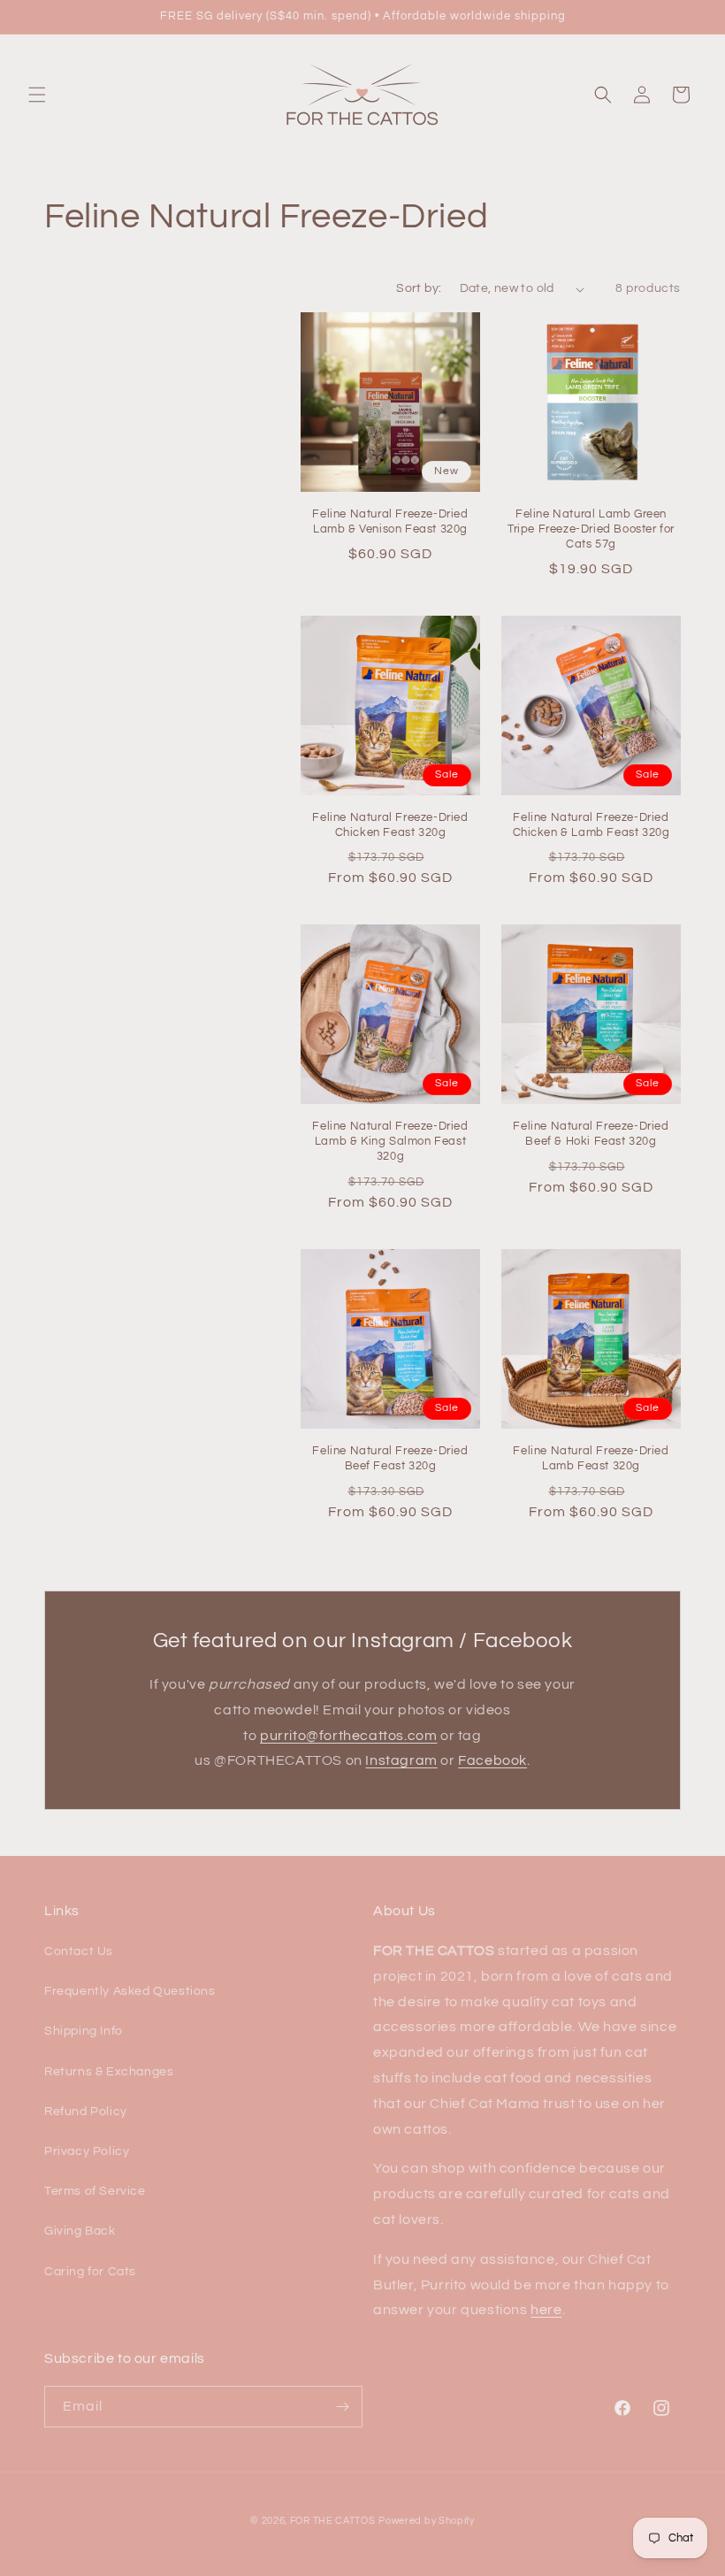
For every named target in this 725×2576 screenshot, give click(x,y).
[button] (37, 95)
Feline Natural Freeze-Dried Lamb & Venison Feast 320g (390, 521)
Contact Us (79, 1951)
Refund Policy (86, 2112)
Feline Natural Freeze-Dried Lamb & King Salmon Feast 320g (390, 1141)
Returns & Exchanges (109, 2072)
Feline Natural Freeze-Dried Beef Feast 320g (390, 1458)
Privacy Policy (87, 2151)
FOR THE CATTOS (333, 2521)
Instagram (401, 1760)
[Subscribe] (342, 2407)
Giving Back (80, 2231)
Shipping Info (84, 2031)
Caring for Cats (90, 2272)
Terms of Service (95, 2191)
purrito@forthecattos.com (348, 1736)
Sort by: (419, 288)
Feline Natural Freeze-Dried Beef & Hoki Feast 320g (591, 1134)
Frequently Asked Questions (130, 1991)
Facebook (492, 1760)
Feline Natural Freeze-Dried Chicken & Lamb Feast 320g (591, 825)
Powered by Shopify (427, 2521)
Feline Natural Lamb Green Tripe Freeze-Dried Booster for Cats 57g (591, 529)
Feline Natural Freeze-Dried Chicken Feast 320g (390, 825)
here (546, 2310)
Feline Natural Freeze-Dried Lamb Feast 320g (591, 1458)
